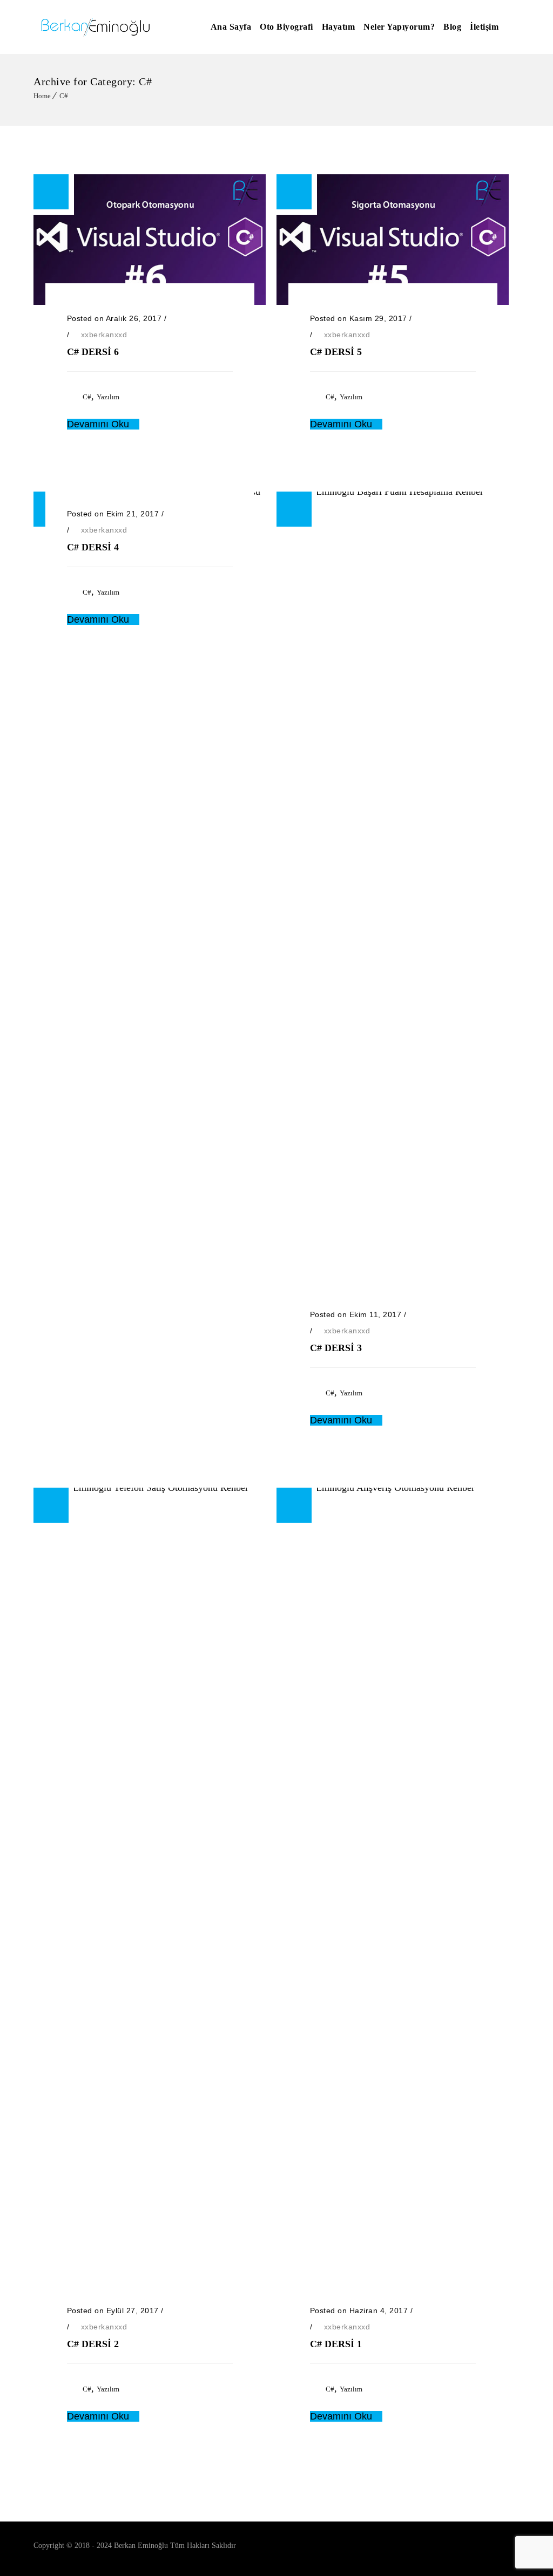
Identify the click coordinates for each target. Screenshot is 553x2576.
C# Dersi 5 (336, 352)
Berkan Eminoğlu (141, 2546)
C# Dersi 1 (336, 2344)
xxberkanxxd (104, 335)
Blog (452, 27)
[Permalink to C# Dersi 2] (150, 1488)
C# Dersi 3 (336, 1348)
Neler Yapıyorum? (399, 27)
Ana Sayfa (231, 27)
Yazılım (108, 397)
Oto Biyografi (286, 27)
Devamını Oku (99, 424)
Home (42, 96)
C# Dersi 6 (93, 352)
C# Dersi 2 (93, 2344)
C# (64, 96)
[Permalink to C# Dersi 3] (393, 492)
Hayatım (339, 27)
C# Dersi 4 (93, 547)
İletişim (484, 27)
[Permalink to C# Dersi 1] (393, 1488)
